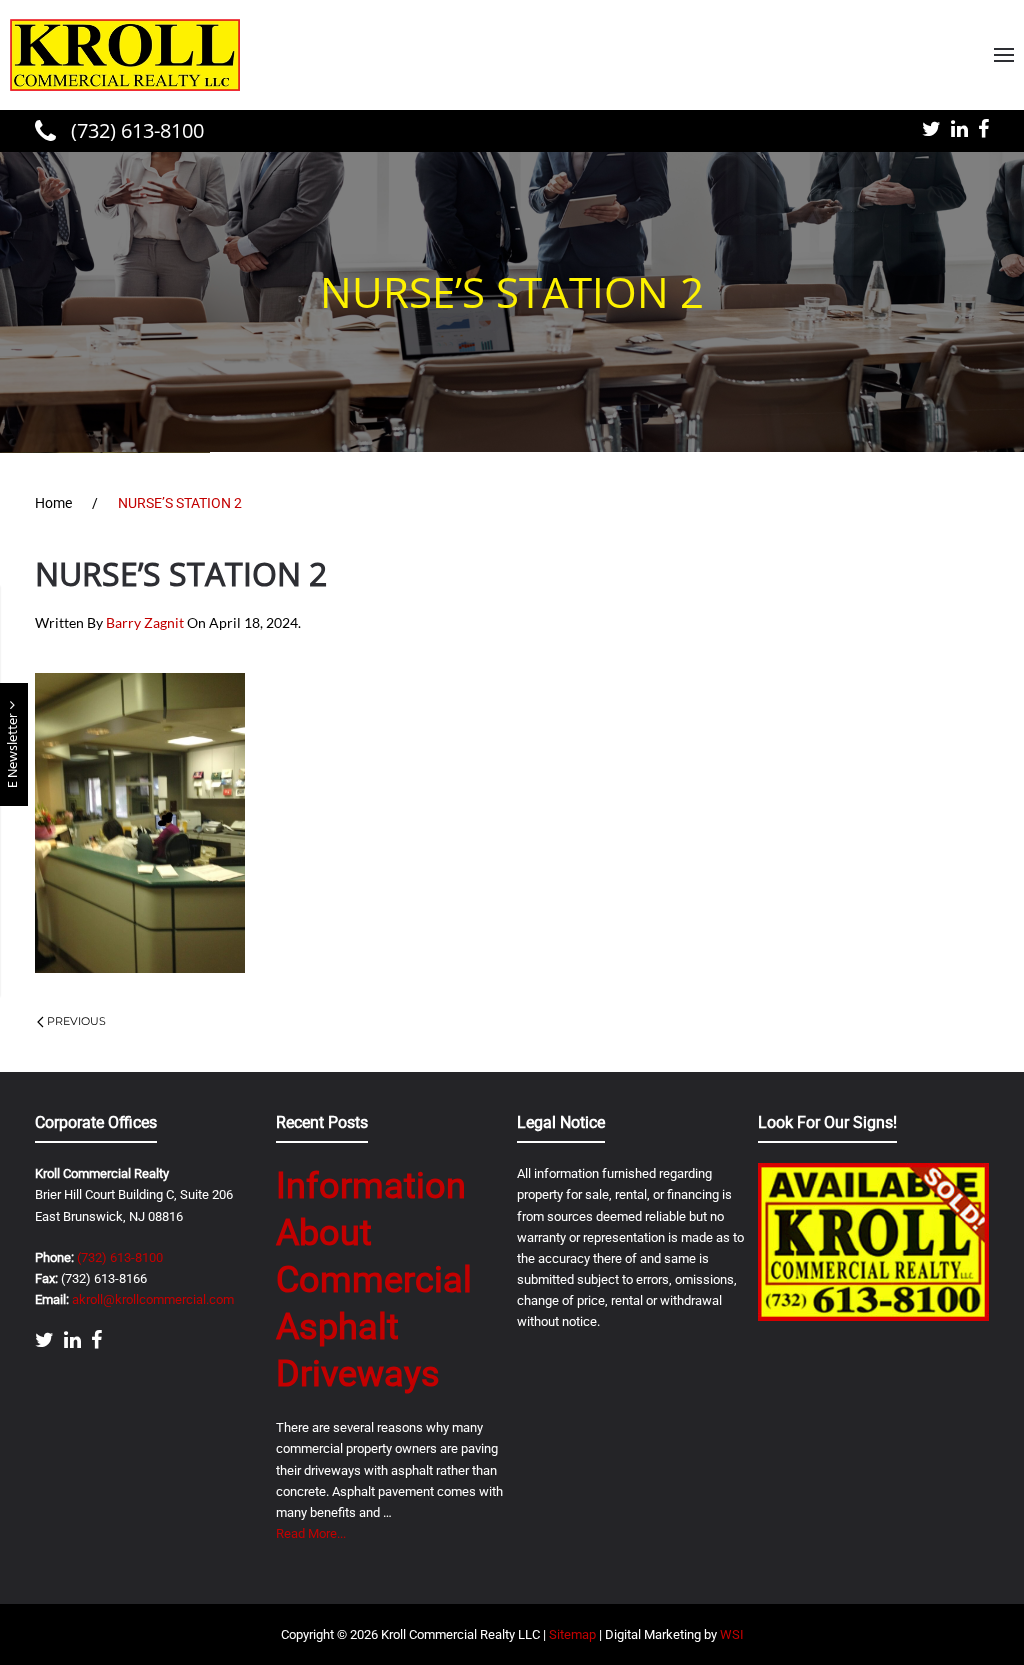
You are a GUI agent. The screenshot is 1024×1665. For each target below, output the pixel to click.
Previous (76, 1021)
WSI (732, 1634)
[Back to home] (125, 55)
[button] (1004, 55)
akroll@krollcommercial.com (153, 1299)
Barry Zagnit (145, 622)
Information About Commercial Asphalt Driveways (374, 1279)
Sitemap (572, 1634)
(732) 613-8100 (135, 130)
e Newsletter (13, 749)
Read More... (311, 1533)
